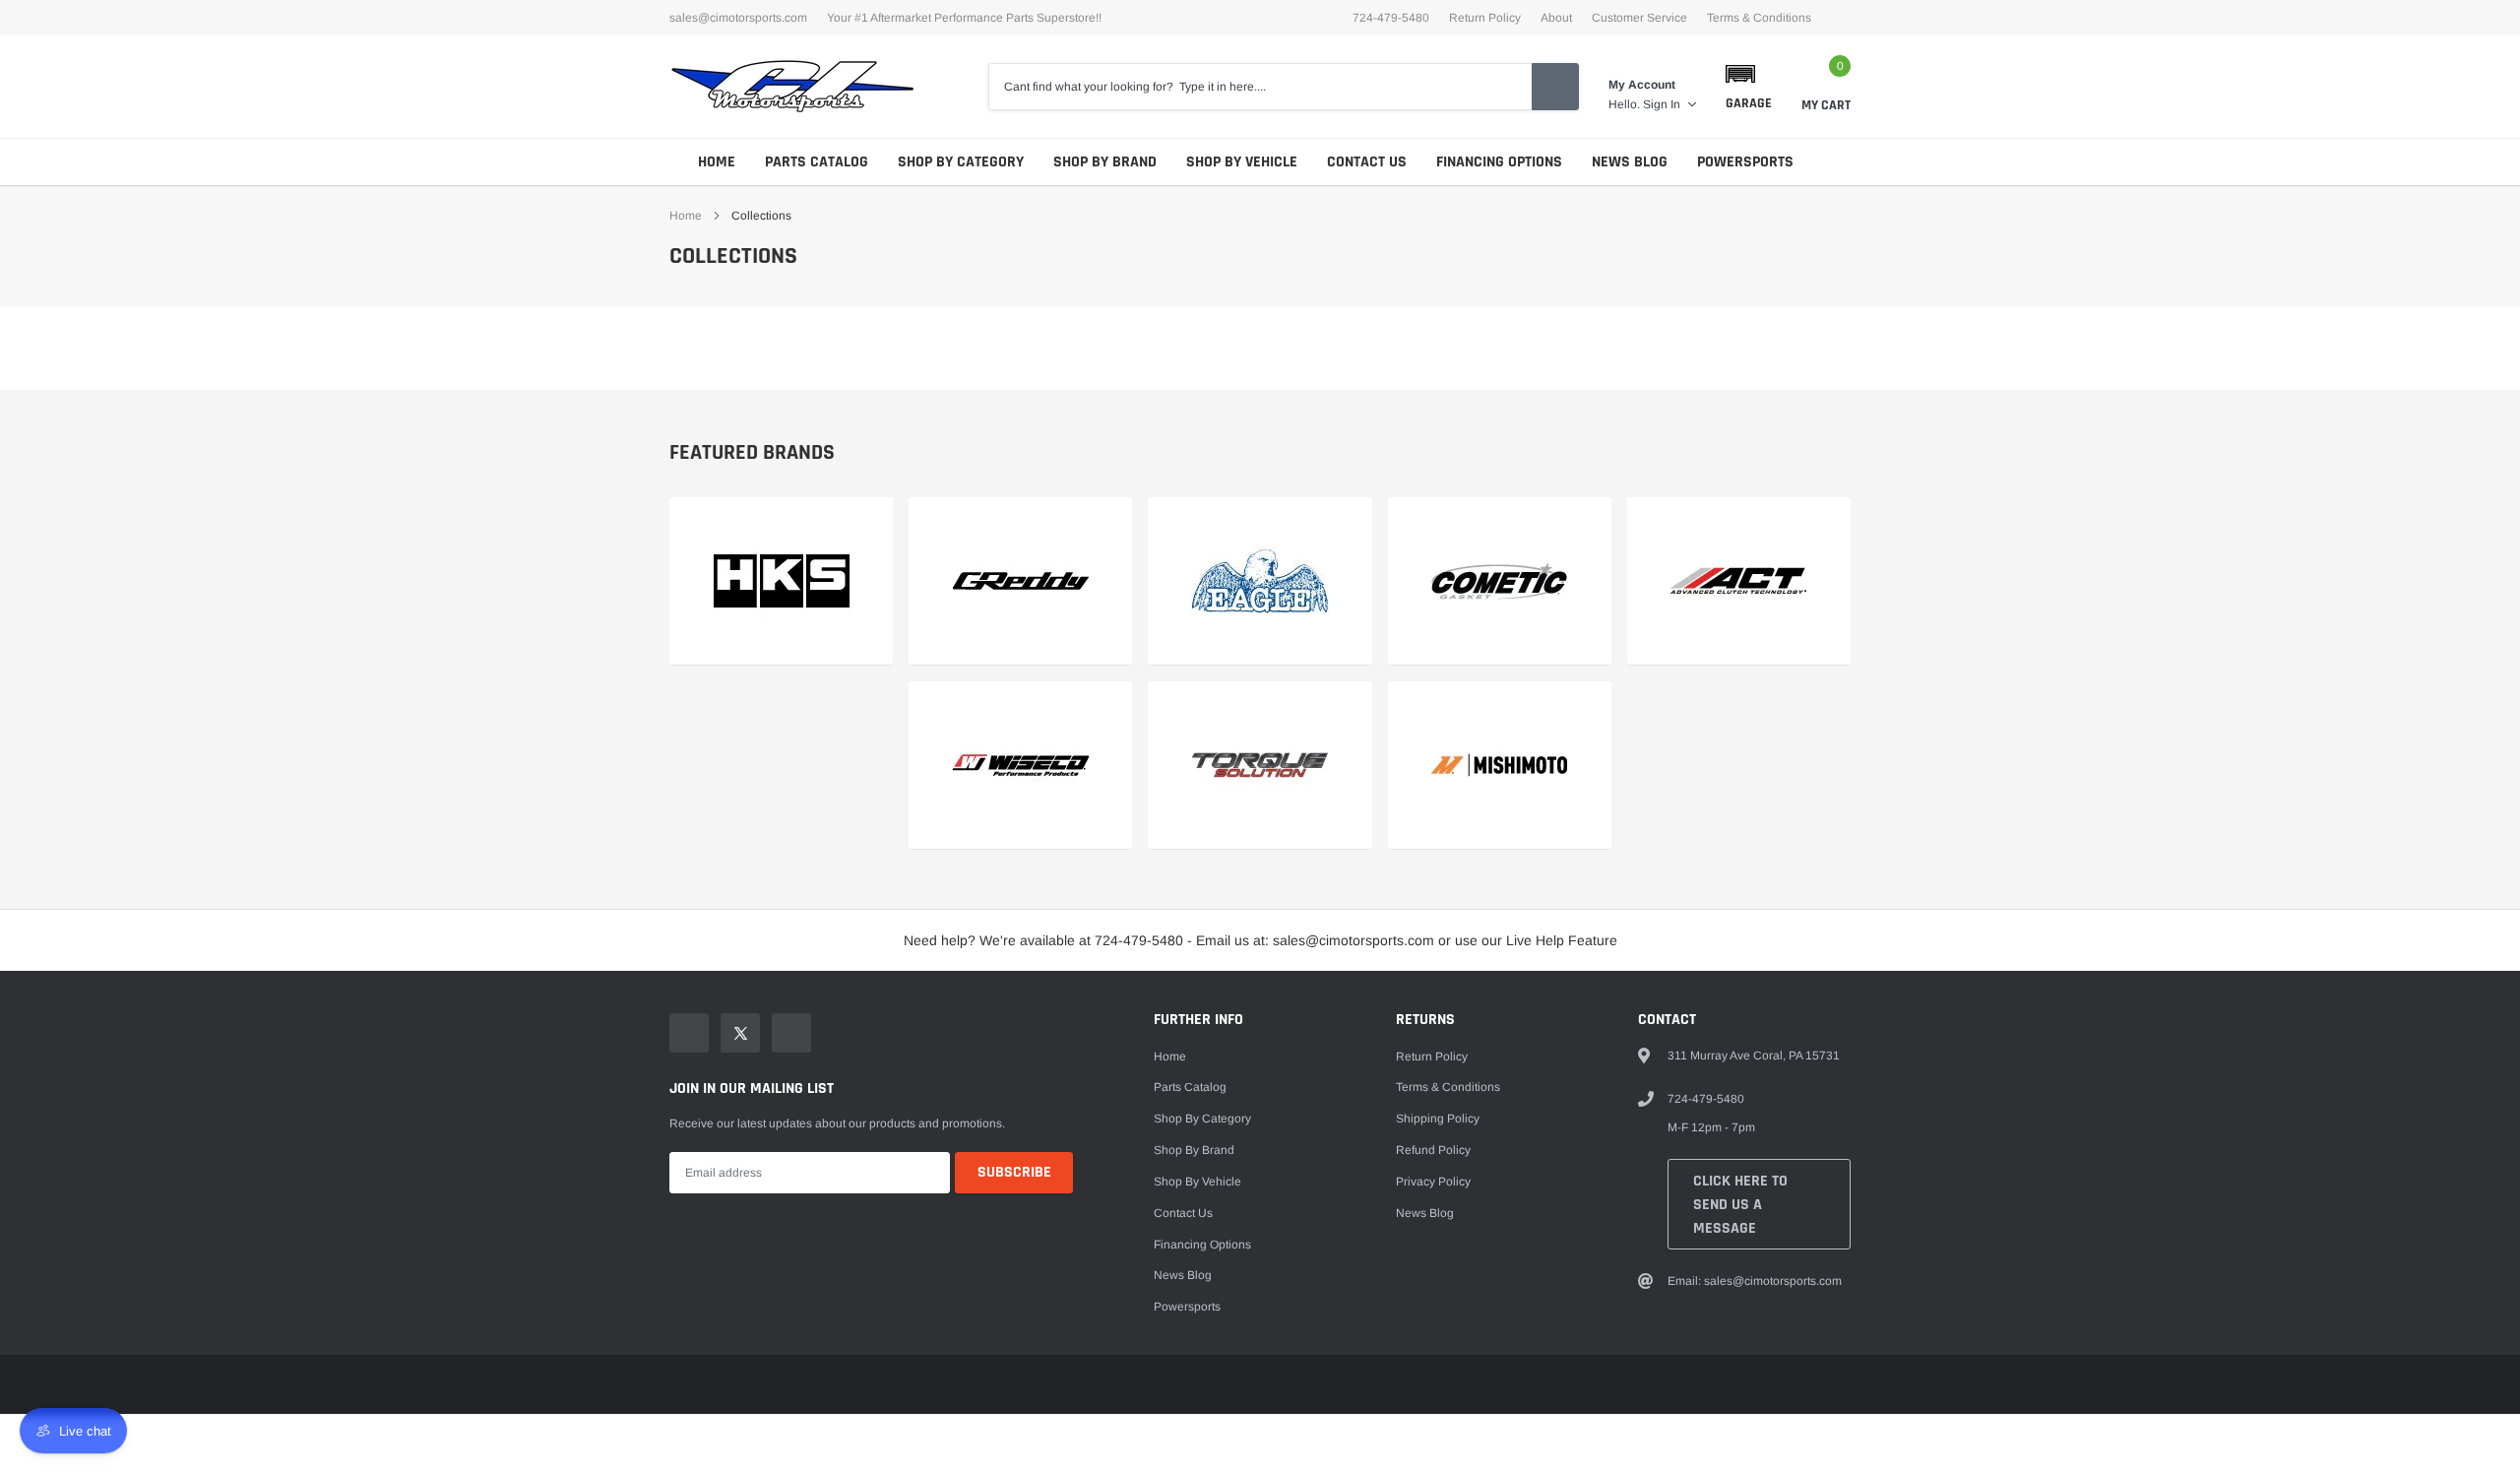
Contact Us (1367, 162)
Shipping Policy (1438, 1119)
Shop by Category (961, 162)
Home (717, 162)
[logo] (792, 87)
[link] (781, 581)
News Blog (1630, 162)
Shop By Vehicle (1242, 162)
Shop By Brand (1105, 162)
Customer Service (1639, 18)
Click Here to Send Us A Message (1740, 1205)
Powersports (1745, 162)
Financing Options (1499, 162)
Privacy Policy (1433, 1182)
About (1556, 18)
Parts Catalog (817, 162)
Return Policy (1485, 18)
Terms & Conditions (1759, 18)
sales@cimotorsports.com (738, 18)
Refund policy (1433, 1150)
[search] (1555, 87)
